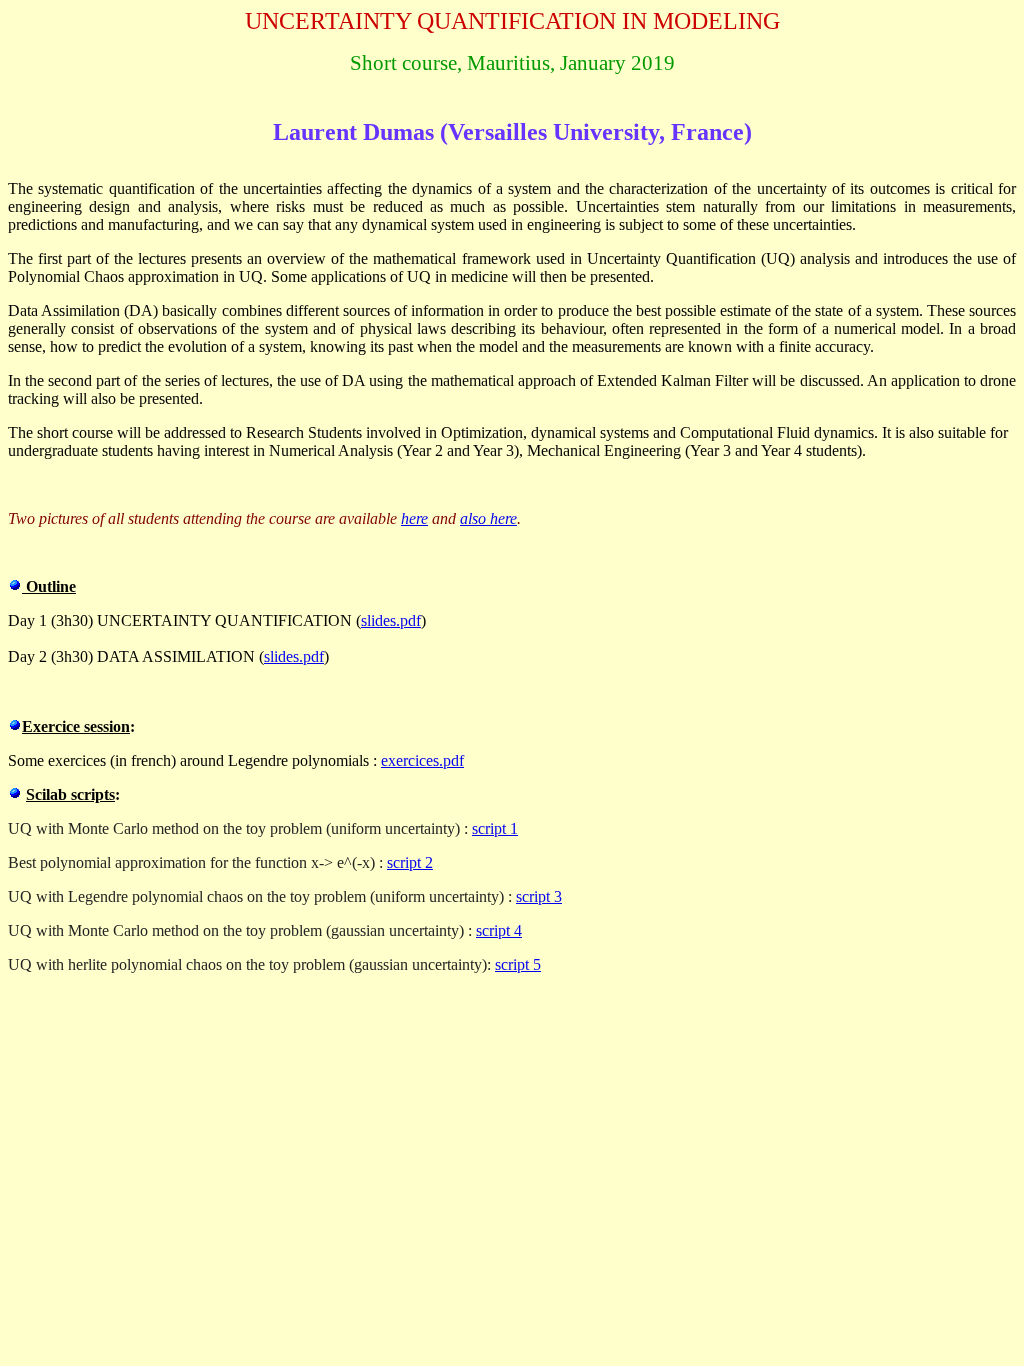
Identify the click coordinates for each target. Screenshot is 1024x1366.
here (414, 518)
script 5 (518, 964)
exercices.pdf (422, 760)
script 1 (495, 828)
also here (488, 518)
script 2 (410, 862)
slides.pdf (391, 620)
